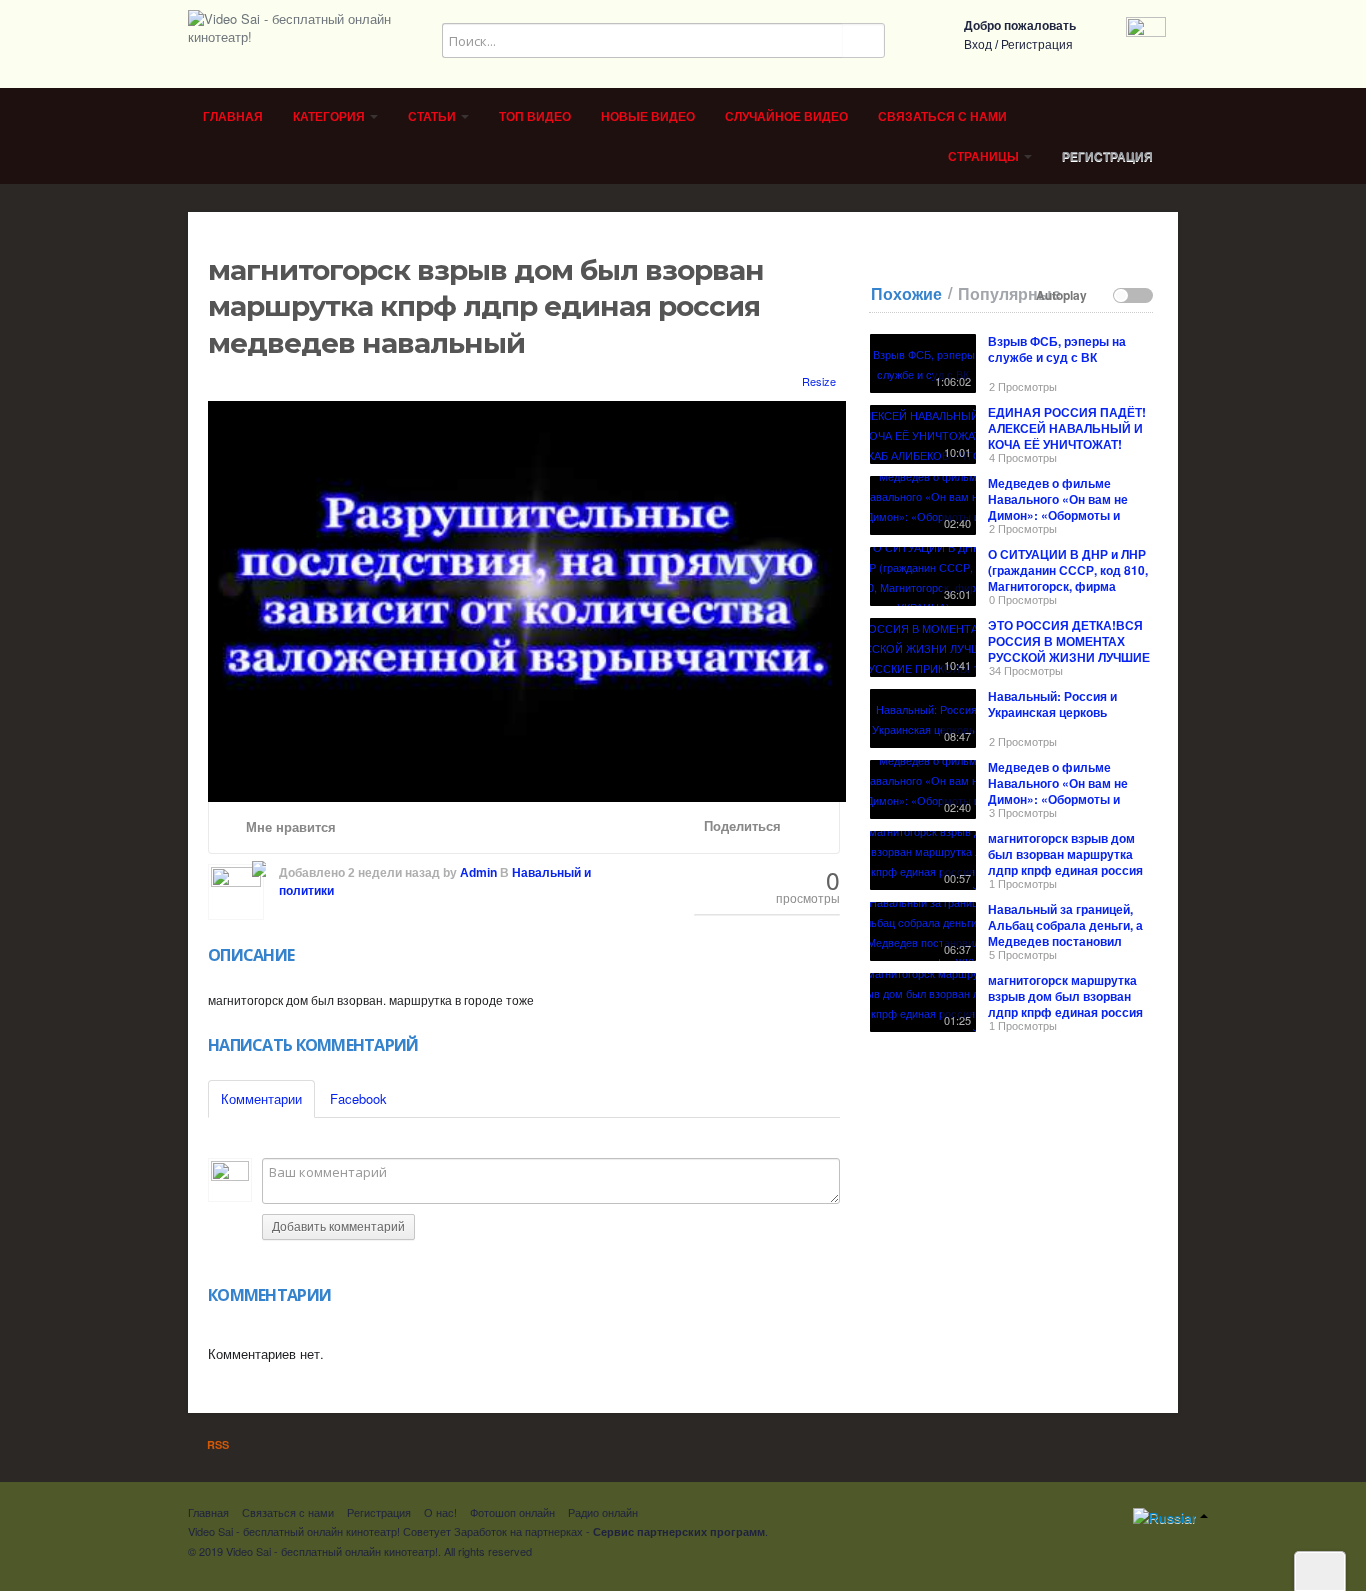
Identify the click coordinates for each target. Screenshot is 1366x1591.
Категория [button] (330, 117)
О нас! (440, 1512)
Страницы (985, 157)
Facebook (358, 1098)
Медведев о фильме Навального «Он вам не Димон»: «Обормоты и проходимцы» (1058, 507)
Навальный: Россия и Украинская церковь (1052, 704)
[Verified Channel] (257, 866)
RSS (216, 1444)
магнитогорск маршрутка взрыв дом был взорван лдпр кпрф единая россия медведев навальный (1065, 1004)
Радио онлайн (603, 1512)
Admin (478, 873)
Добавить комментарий (338, 1227)
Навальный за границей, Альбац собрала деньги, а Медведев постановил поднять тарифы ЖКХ (1065, 933)
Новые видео (648, 117)
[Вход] (1146, 34)
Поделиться (740, 826)
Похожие (906, 294)
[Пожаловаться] (812, 827)
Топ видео (535, 117)
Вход (978, 45)
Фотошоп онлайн (512, 1512)
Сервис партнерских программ (679, 1531)
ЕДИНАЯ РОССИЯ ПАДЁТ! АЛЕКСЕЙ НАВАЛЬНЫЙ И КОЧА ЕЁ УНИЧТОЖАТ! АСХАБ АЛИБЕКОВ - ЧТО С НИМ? (1068, 444)
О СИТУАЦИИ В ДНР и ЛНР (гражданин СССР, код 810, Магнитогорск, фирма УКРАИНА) (1068, 578)
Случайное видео (786, 117)
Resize (817, 381)
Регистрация (1037, 45)
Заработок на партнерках (518, 1531)
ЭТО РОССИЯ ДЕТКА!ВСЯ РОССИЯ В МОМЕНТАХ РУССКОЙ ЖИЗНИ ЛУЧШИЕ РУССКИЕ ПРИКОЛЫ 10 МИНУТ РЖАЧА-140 (1069, 657)
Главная (233, 117)
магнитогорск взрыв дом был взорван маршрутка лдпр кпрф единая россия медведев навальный (1065, 862)
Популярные (1009, 294)
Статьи (433, 117)
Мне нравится (289, 827)
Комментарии (261, 1098)
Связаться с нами (942, 117)
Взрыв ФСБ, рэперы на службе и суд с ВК (1057, 349)
